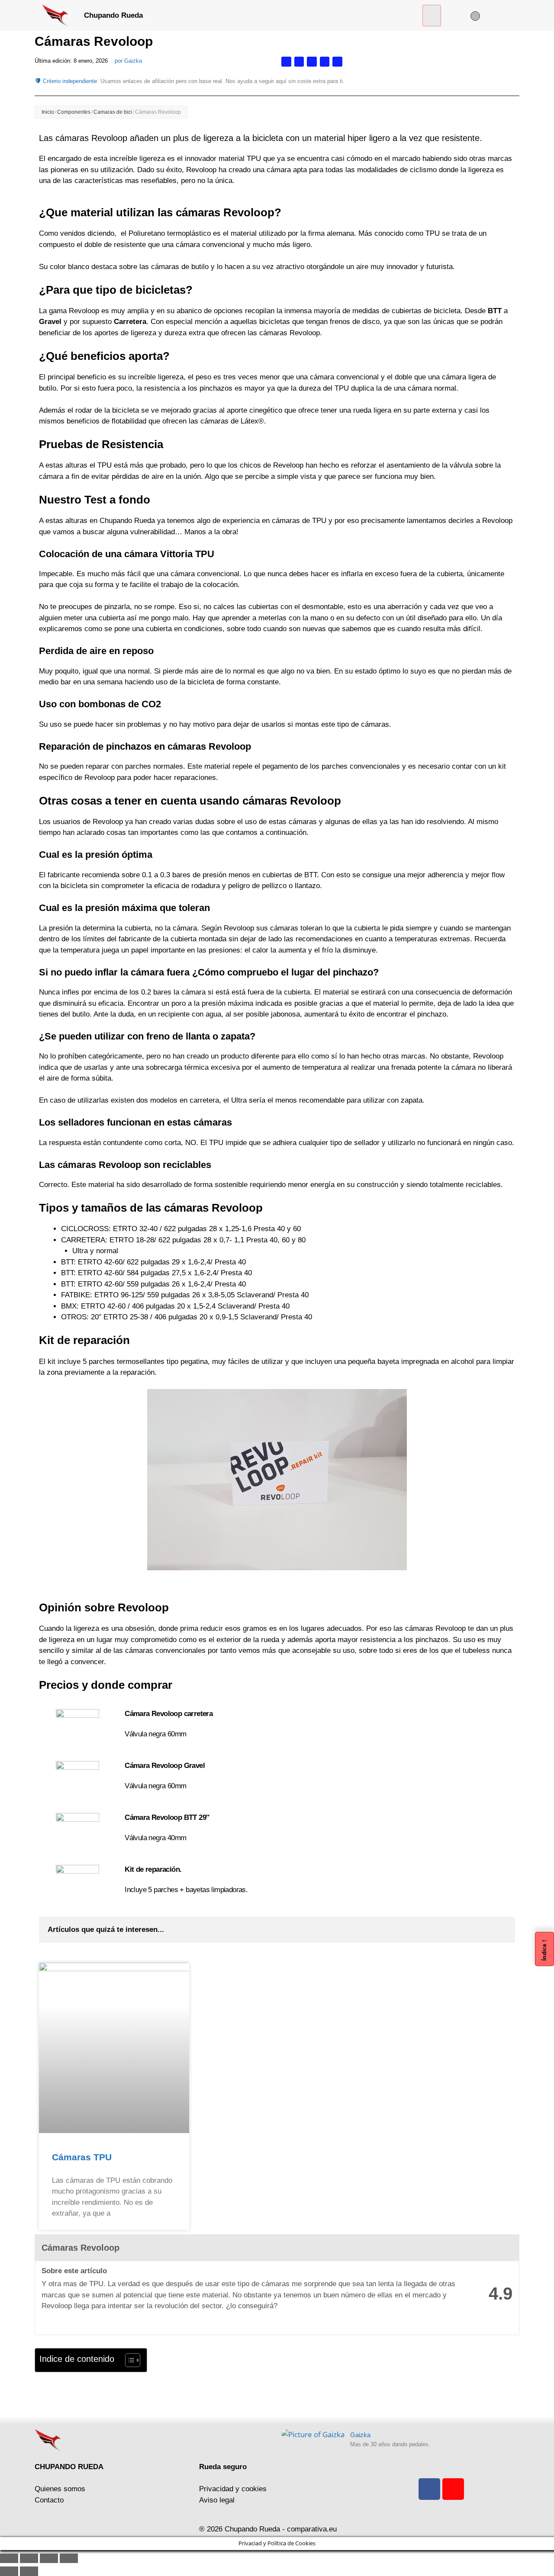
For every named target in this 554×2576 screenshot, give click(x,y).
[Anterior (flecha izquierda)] (9, 2571)
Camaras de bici (113, 112)
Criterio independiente (70, 81)
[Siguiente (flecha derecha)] (29, 2571)
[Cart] (499, 16)
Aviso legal (217, 2500)
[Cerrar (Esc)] (69, 2558)
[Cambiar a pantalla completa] (29, 2558)
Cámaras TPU (82, 2157)
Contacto (49, 2500)
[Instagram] (453, 2489)
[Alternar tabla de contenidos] (128, 2360)
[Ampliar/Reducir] (9, 2558)
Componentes (74, 112)
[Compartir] (49, 2558)
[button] (432, 16)
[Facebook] (429, 2489)
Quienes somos (60, 2489)
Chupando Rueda (113, 15)
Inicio (48, 112)
